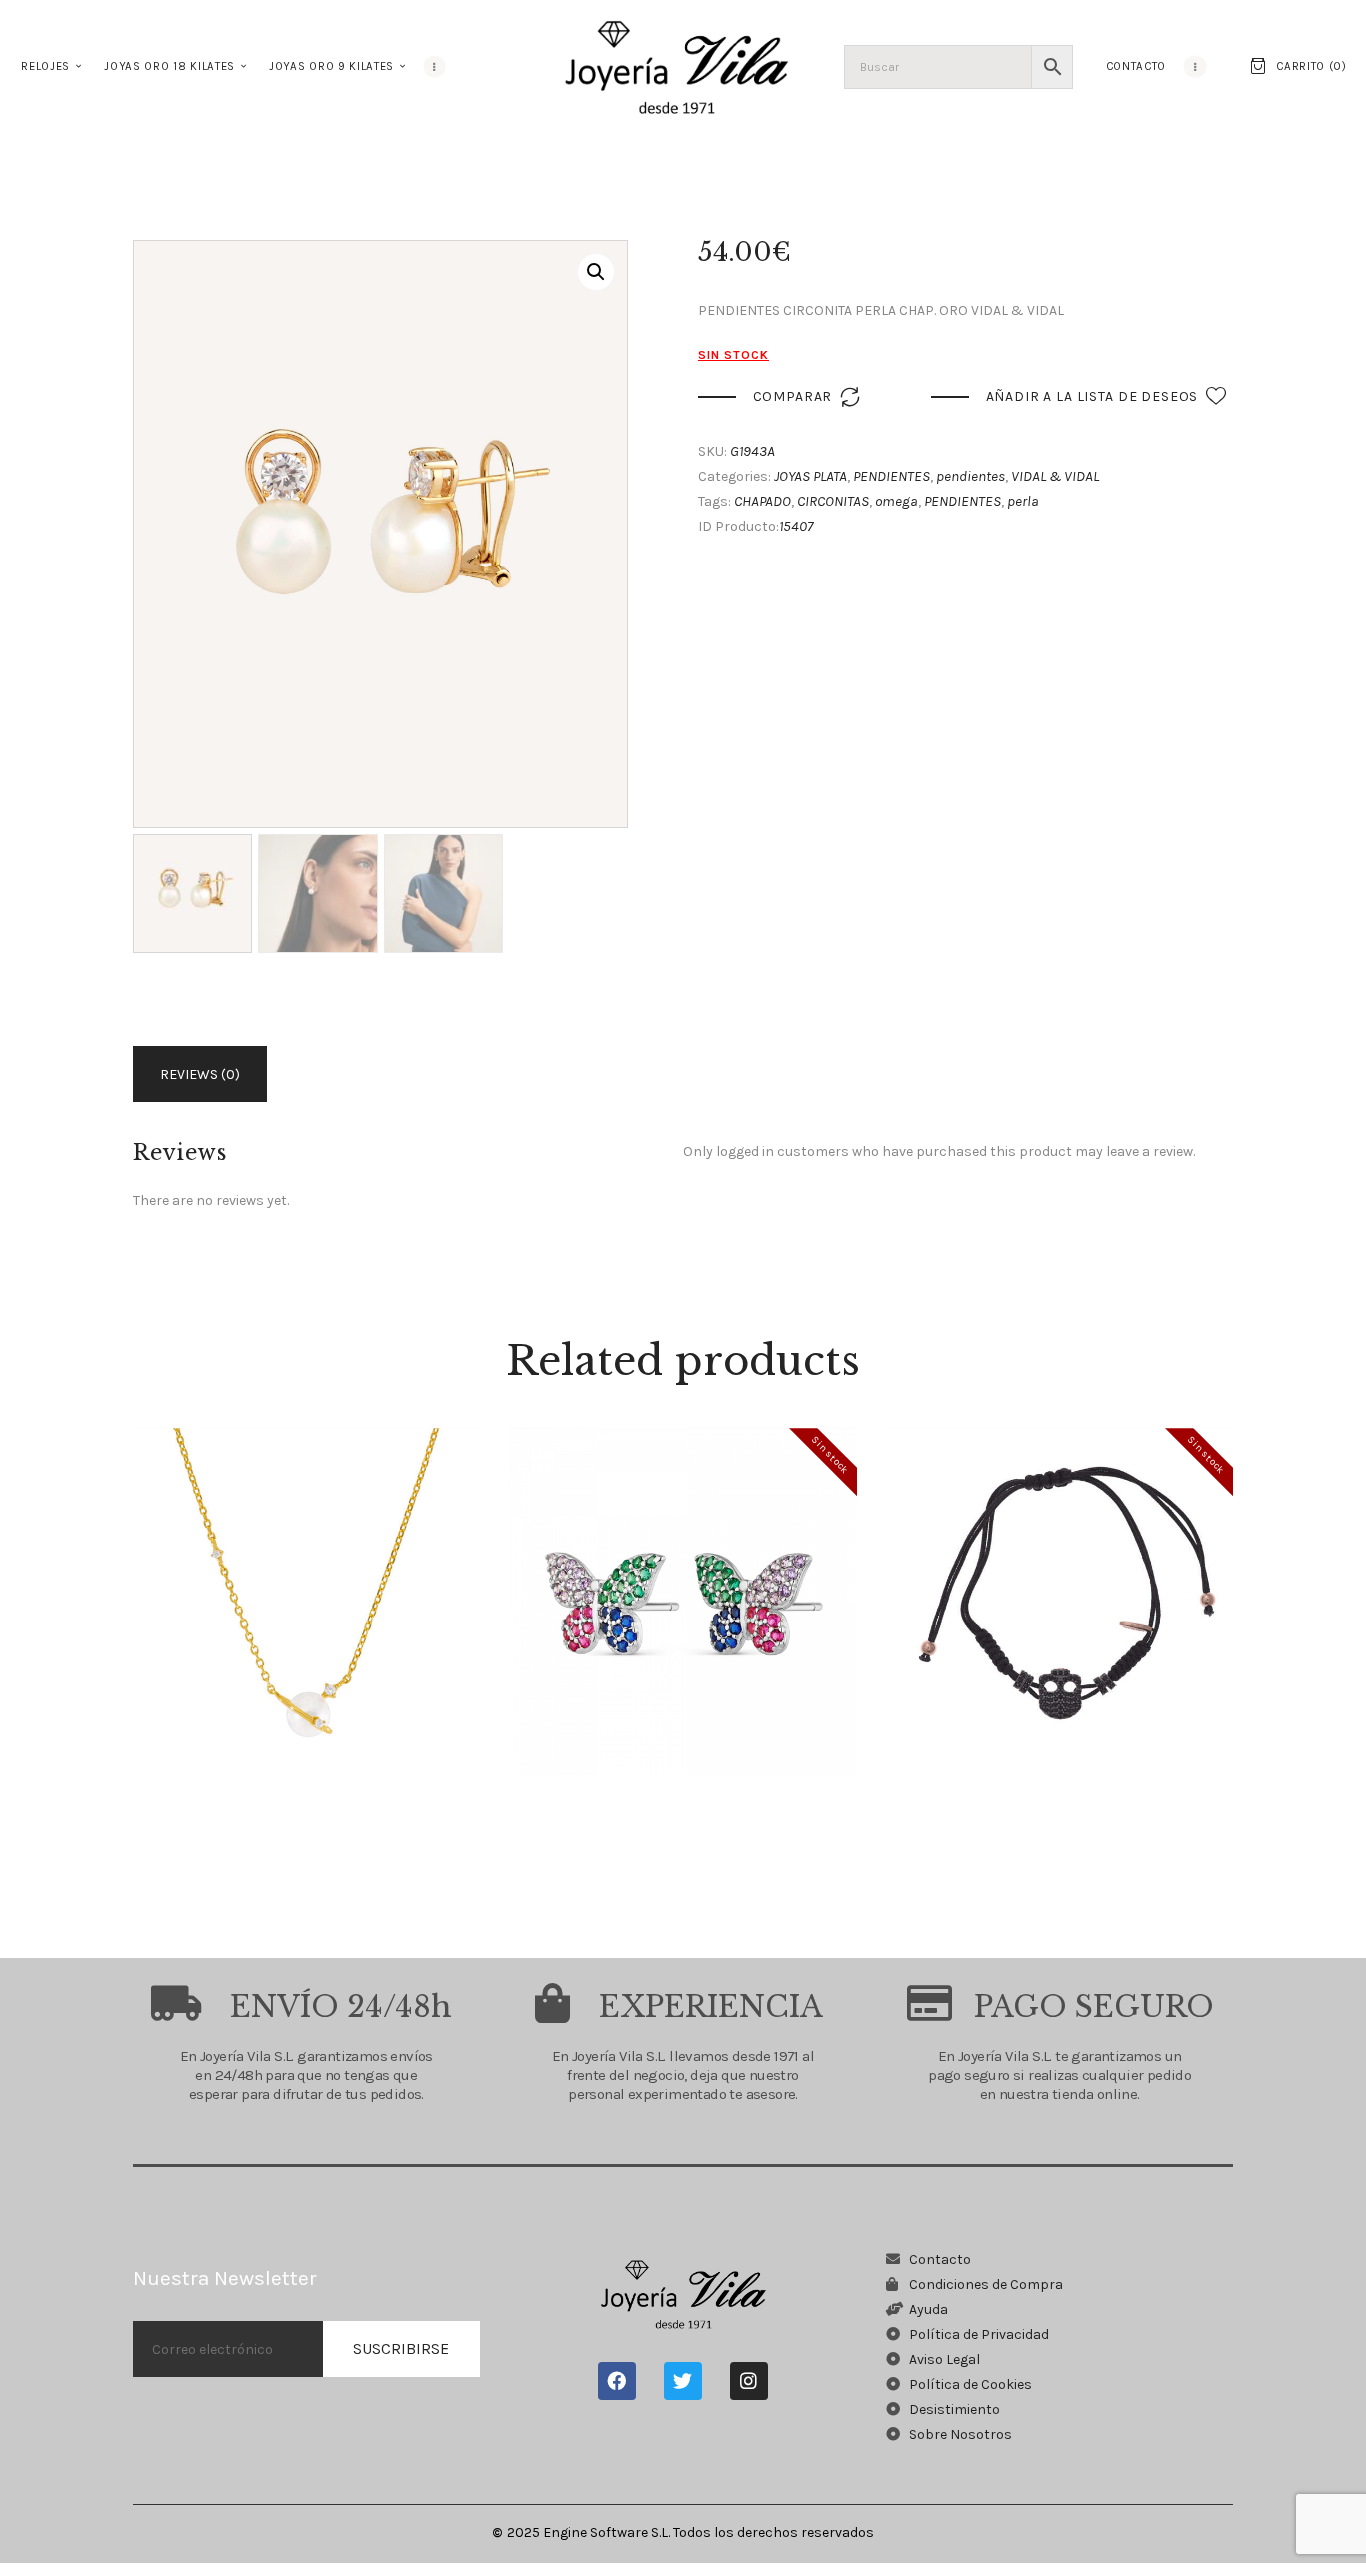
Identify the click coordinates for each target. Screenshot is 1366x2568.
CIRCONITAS (833, 501)
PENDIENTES (891, 476)
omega (896, 501)
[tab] (203, 1074)
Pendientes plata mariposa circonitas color (683, 1567)
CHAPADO (762, 501)
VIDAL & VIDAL (1055, 476)
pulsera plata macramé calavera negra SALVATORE (1059, 1567)
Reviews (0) (200, 1074)
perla (1023, 501)
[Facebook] (617, 2381)
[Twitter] (683, 2381)
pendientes (970, 476)
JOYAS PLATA (810, 476)
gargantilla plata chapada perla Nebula (307, 1567)
